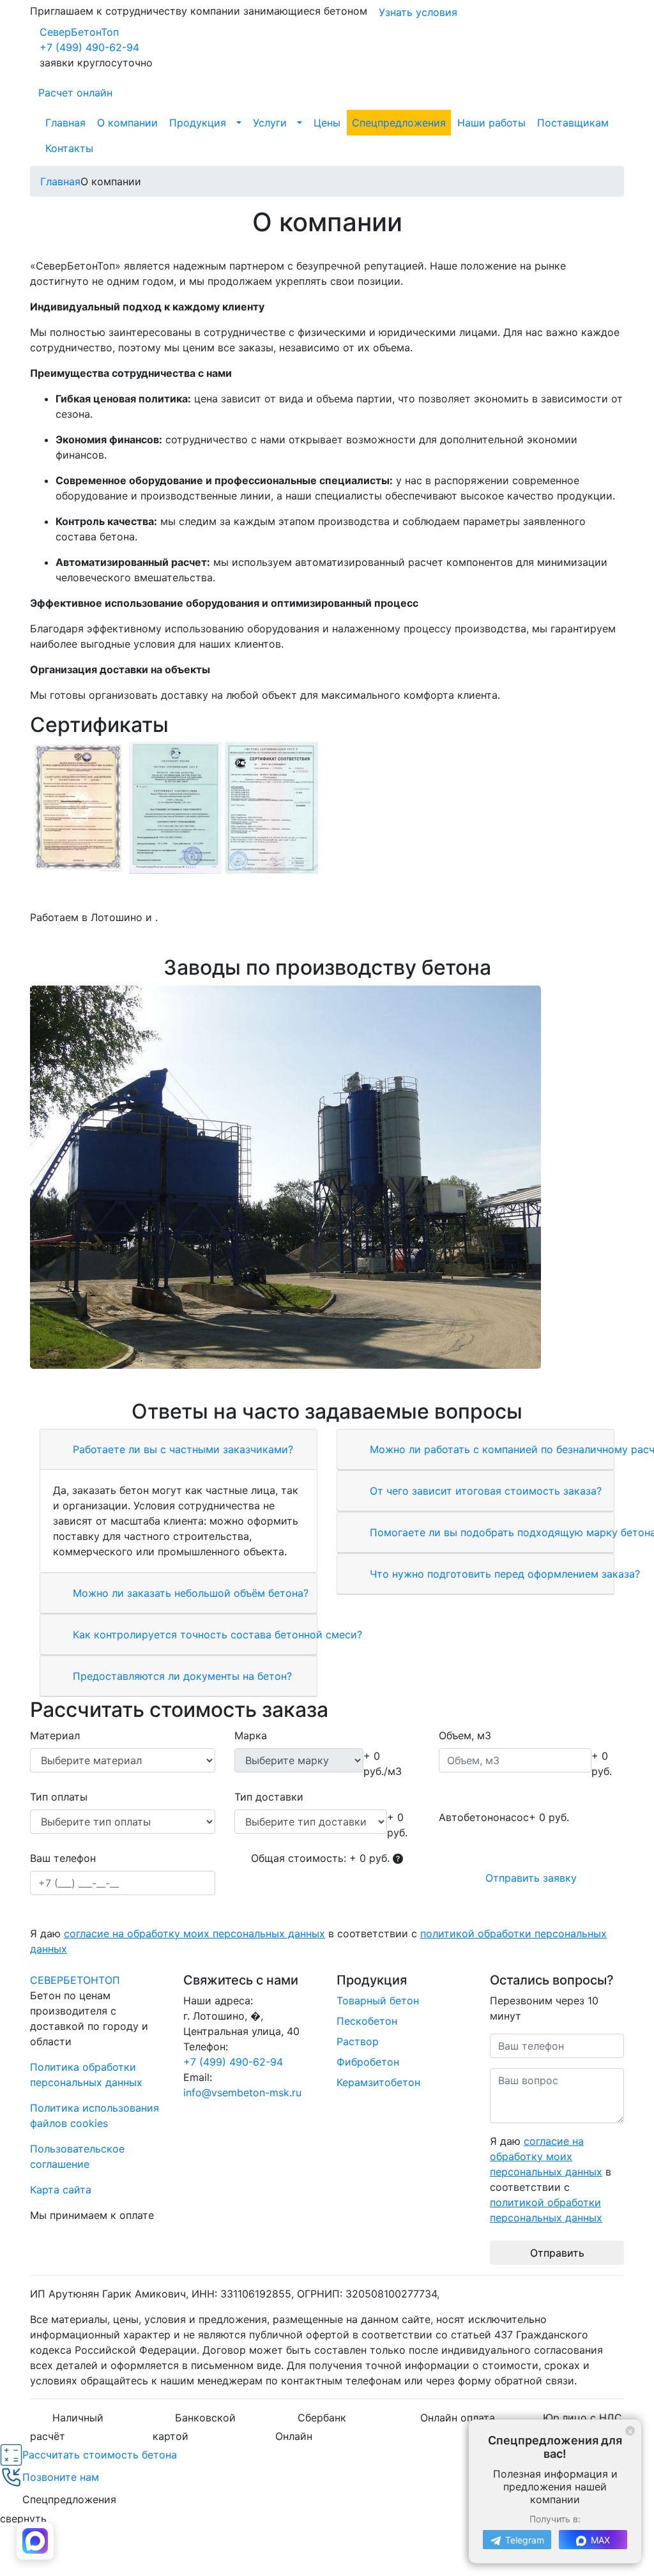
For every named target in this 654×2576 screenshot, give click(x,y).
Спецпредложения (399, 123)
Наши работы (491, 123)
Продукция (198, 123)
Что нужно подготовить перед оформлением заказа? (503, 1574)
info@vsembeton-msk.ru (242, 2092)
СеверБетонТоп (79, 32)
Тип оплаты (59, 1797)
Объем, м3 (465, 1735)
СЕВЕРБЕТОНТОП (75, 1980)
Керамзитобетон (378, 2082)
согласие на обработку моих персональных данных (194, 1933)
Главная (65, 123)
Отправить (557, 2253)
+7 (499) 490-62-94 (89, 47)
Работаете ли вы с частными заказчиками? (181, 1449)
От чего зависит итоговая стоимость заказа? (484, 1491)
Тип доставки (269, 1797)
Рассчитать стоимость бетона (100, 2455)
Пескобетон (367, 2021)
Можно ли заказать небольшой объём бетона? (189, 1593)
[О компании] (327, 1177)
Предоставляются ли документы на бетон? (181, 1676)
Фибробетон (368, 2062)
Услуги (270, 123)
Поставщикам (573, 123)
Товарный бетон (378, 2001)
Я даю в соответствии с (318, 1941)
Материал (55, 1735)
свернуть (23, 2519)
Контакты (69, 148)
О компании (127, 123)
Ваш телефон (63, 1858)
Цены (327, 123)
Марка (251, 1735)
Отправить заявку (531, 1878)
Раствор (358, 2041)
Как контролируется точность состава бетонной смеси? (216, 1635)
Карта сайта (61, 2190)
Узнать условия (418, 12)
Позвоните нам (61, 2477)
